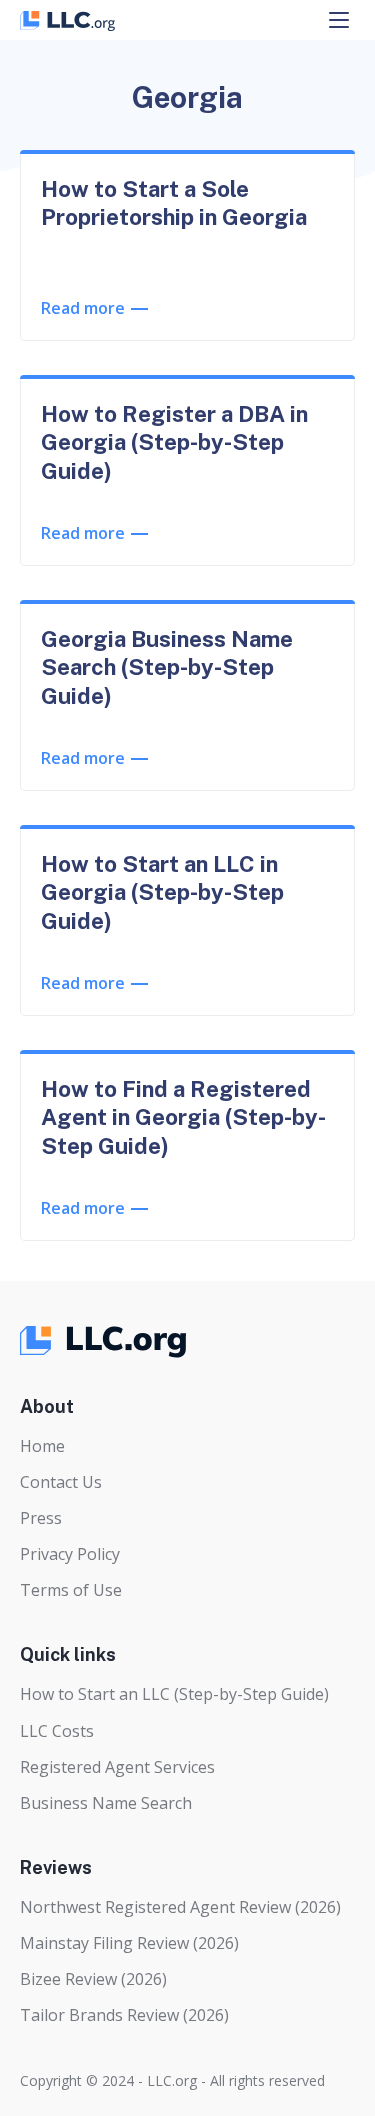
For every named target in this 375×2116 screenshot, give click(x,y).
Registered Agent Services (117, 1767)
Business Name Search (106, 1803)
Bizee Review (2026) (93, 1979)
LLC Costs (57, 1731)
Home (42, 1446)
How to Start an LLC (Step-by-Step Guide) (174, 1694)
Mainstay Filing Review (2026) (129, 1943)
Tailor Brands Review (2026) (124, 2015)
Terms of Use (71, 1590)
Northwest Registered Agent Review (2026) (180, 1907)
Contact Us (61, 1482)
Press (41, 1518)
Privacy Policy (70, 1554)
